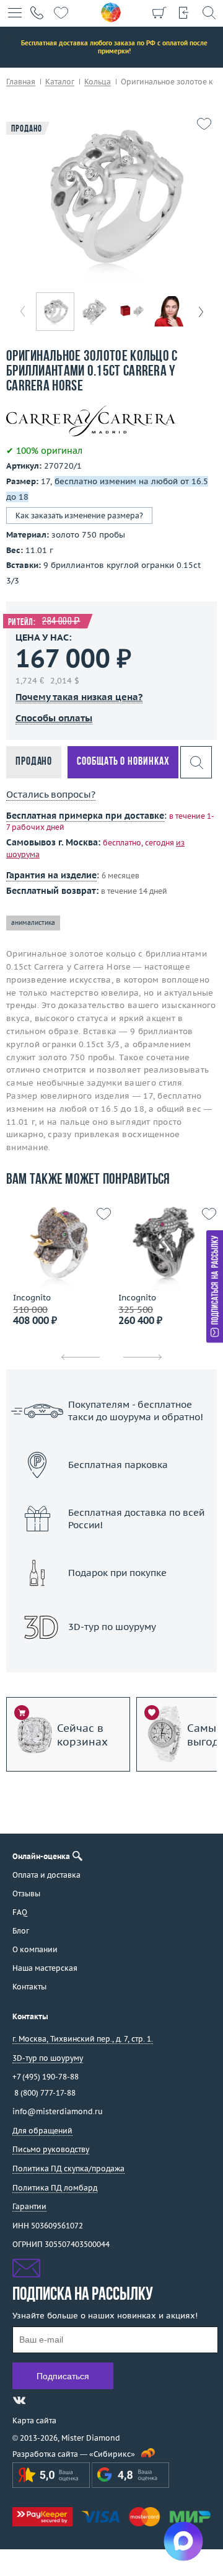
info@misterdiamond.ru (58, 2111)
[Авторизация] (184, 12)
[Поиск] (209, 12)
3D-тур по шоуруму (111, 1659)
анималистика (33, 923)
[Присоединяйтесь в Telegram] (42, 2400)
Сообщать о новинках (123, 762)
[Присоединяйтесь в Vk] (19, 2400)
